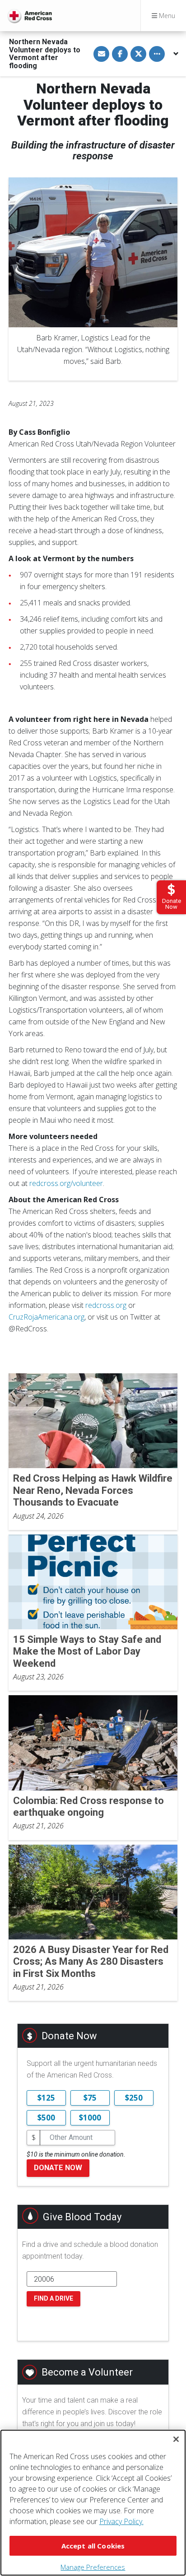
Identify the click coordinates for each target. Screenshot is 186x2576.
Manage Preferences (93, 2567)
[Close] (176, 2439)
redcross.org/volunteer (66, 1183)
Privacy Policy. (121, 2521)
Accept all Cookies (93, 2546)
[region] (93, 2503)
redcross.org (106, 1305)
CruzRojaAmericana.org (46, 1317)
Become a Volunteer (87, 2372)
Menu (166, 16)
